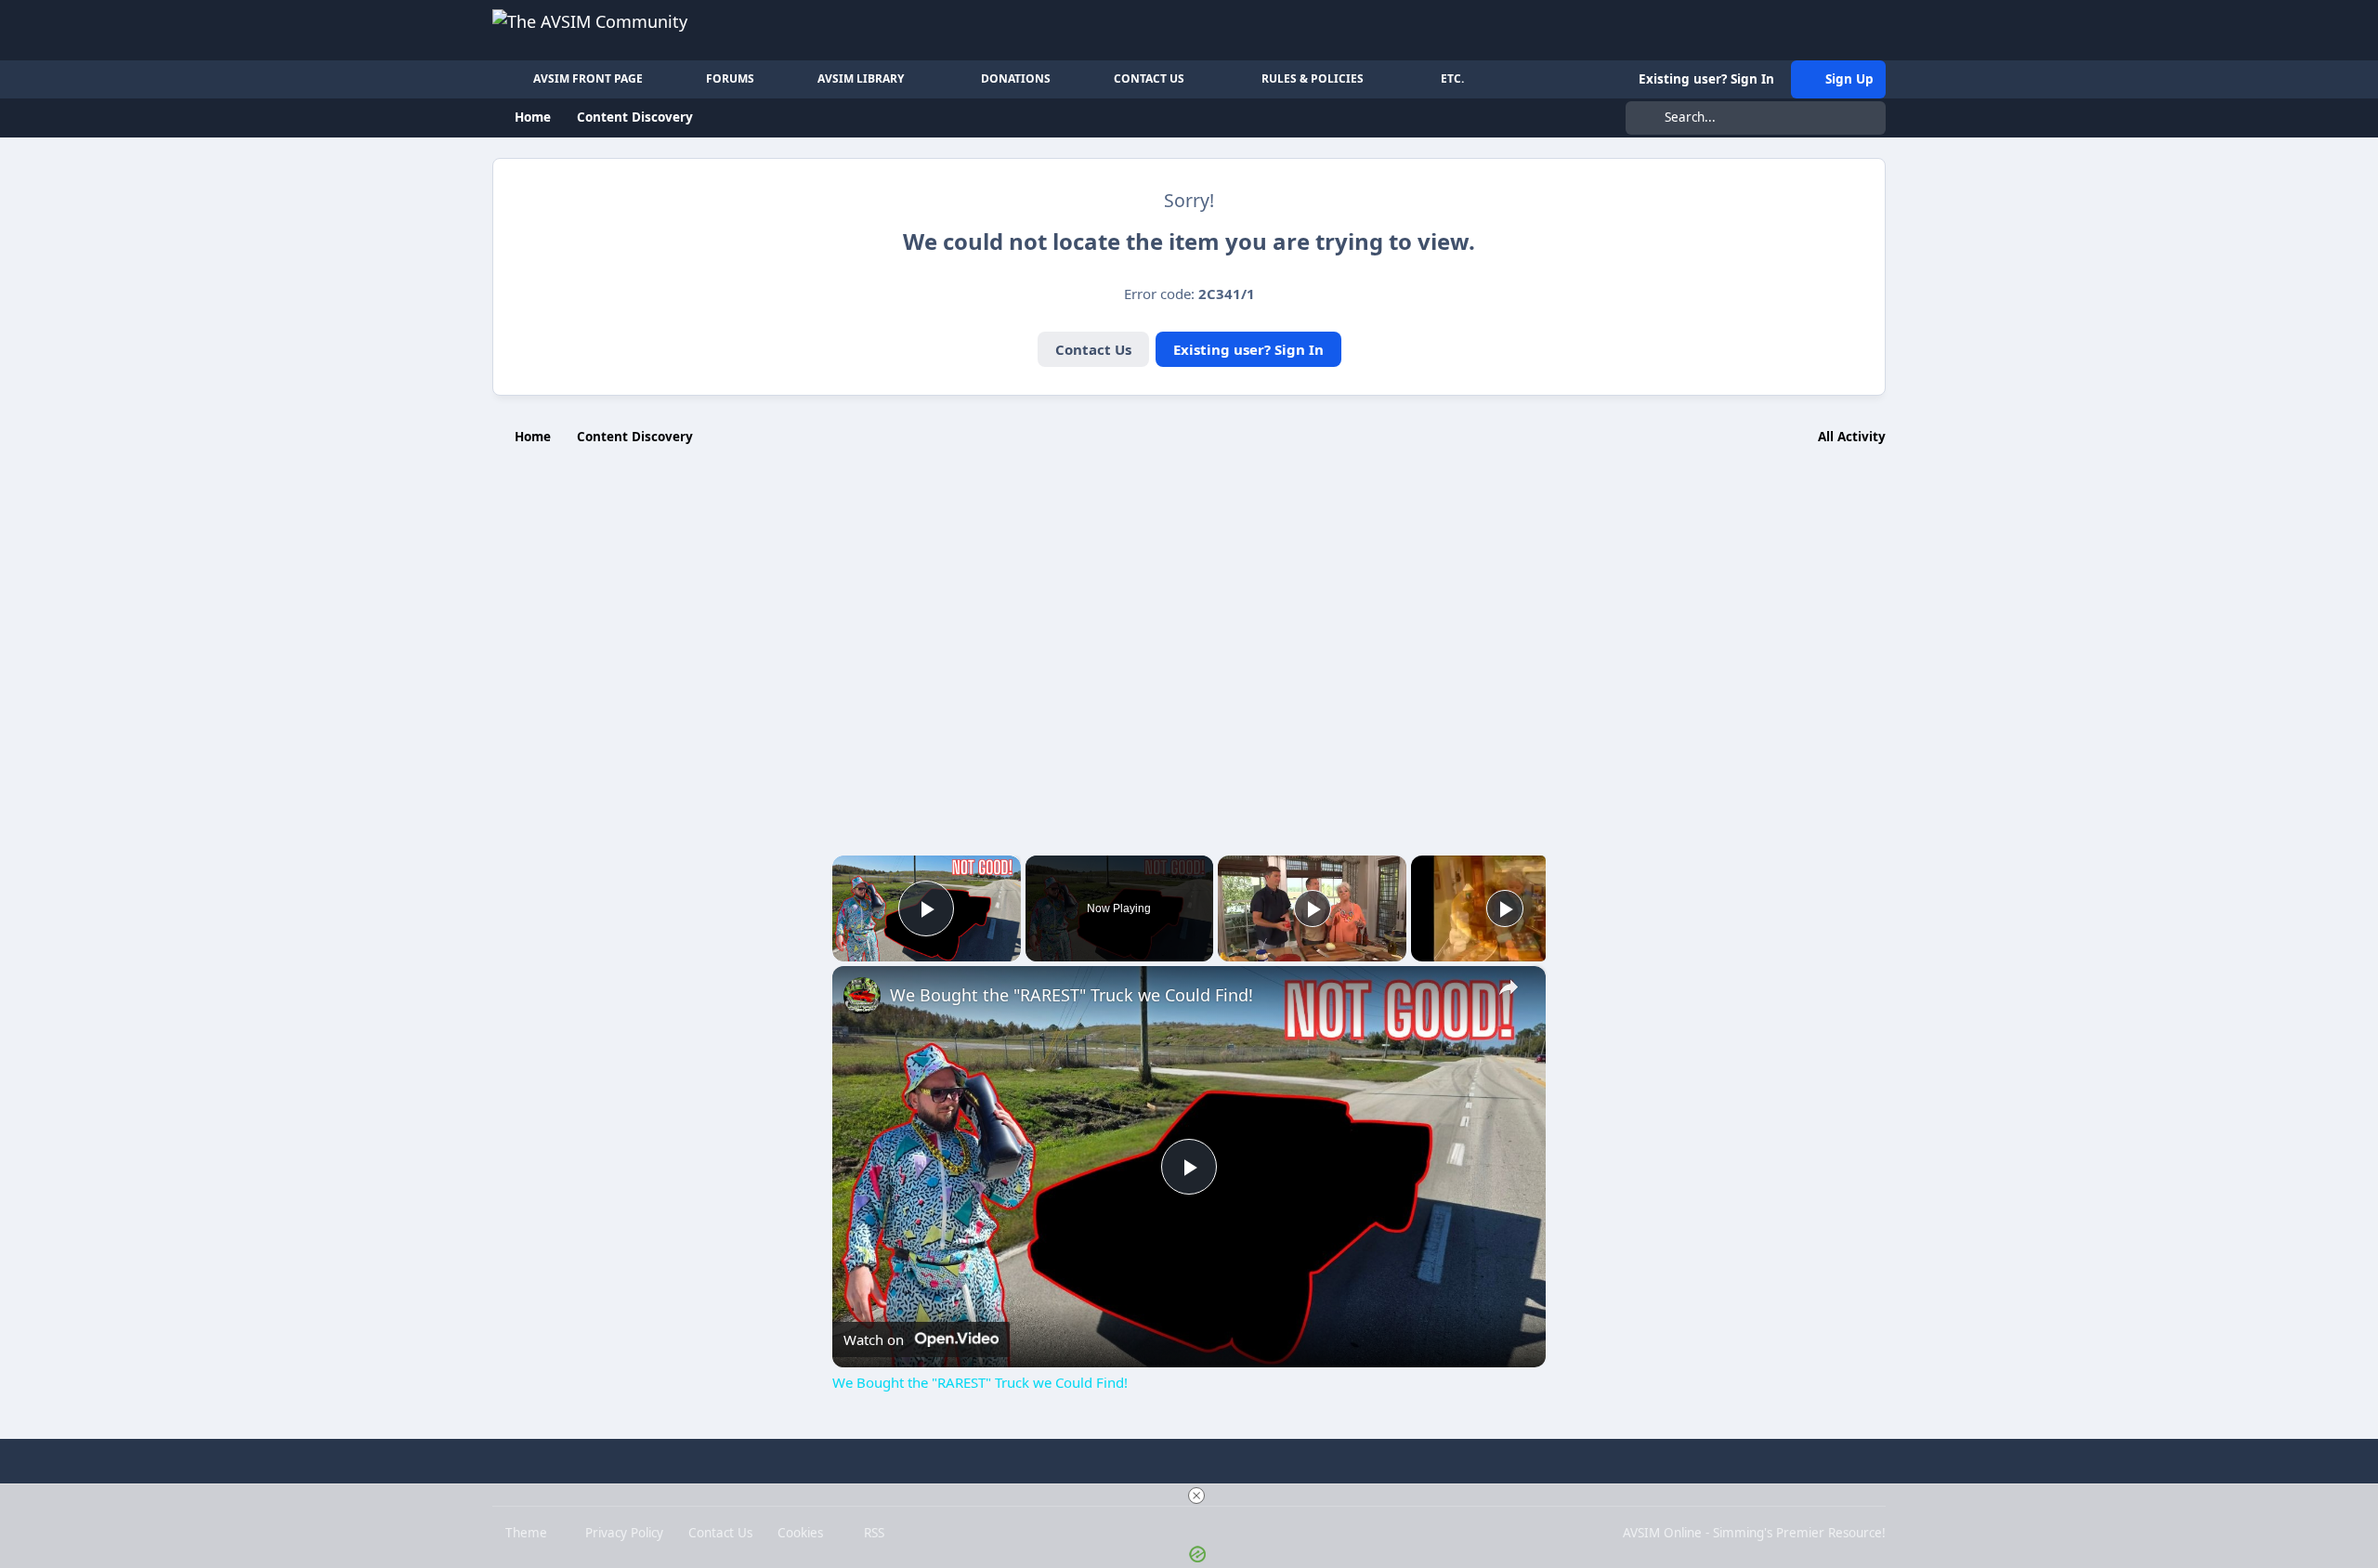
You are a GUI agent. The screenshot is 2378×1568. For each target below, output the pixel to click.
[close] (1196, 1496)
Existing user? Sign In (1248, 349)
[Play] (1313, 908)
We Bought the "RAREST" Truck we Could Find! (1071, 995)
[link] (862, 996)
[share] (1509, 987)
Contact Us (1093, 349)
